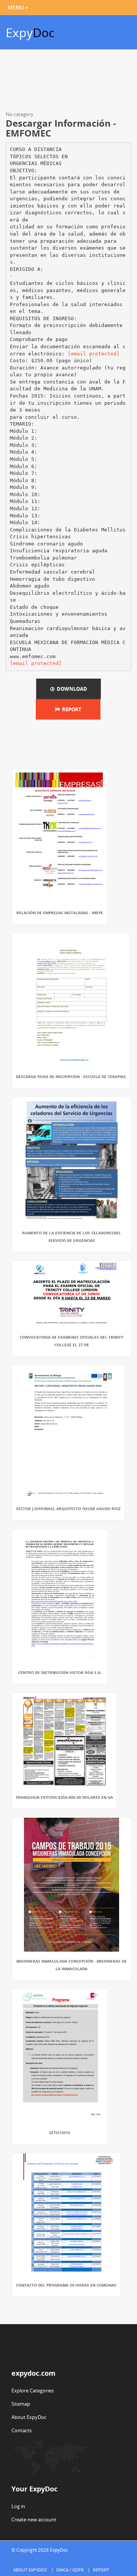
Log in (18, 2506)
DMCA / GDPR (70, 2570)
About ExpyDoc (29, 2417)
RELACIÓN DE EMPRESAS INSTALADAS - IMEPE (60, 913)
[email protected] (94, 354)
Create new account (34, 2519)
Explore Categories (33, 2391)
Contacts (22, 2430)
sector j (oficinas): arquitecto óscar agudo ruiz (68, 1509)
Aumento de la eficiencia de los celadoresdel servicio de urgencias (72, 1237)
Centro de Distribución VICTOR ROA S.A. (60, 1672)
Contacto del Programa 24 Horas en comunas (66, 2285)
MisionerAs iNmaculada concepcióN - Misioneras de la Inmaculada (72, 1965)
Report (71, 709)
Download (71, 689)
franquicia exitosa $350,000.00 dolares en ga (65, 1797)
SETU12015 (60, 2133)
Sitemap (21, 2404)
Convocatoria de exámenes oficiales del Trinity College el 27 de (72, 1341)
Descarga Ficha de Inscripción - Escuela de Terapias (71, 1077)
